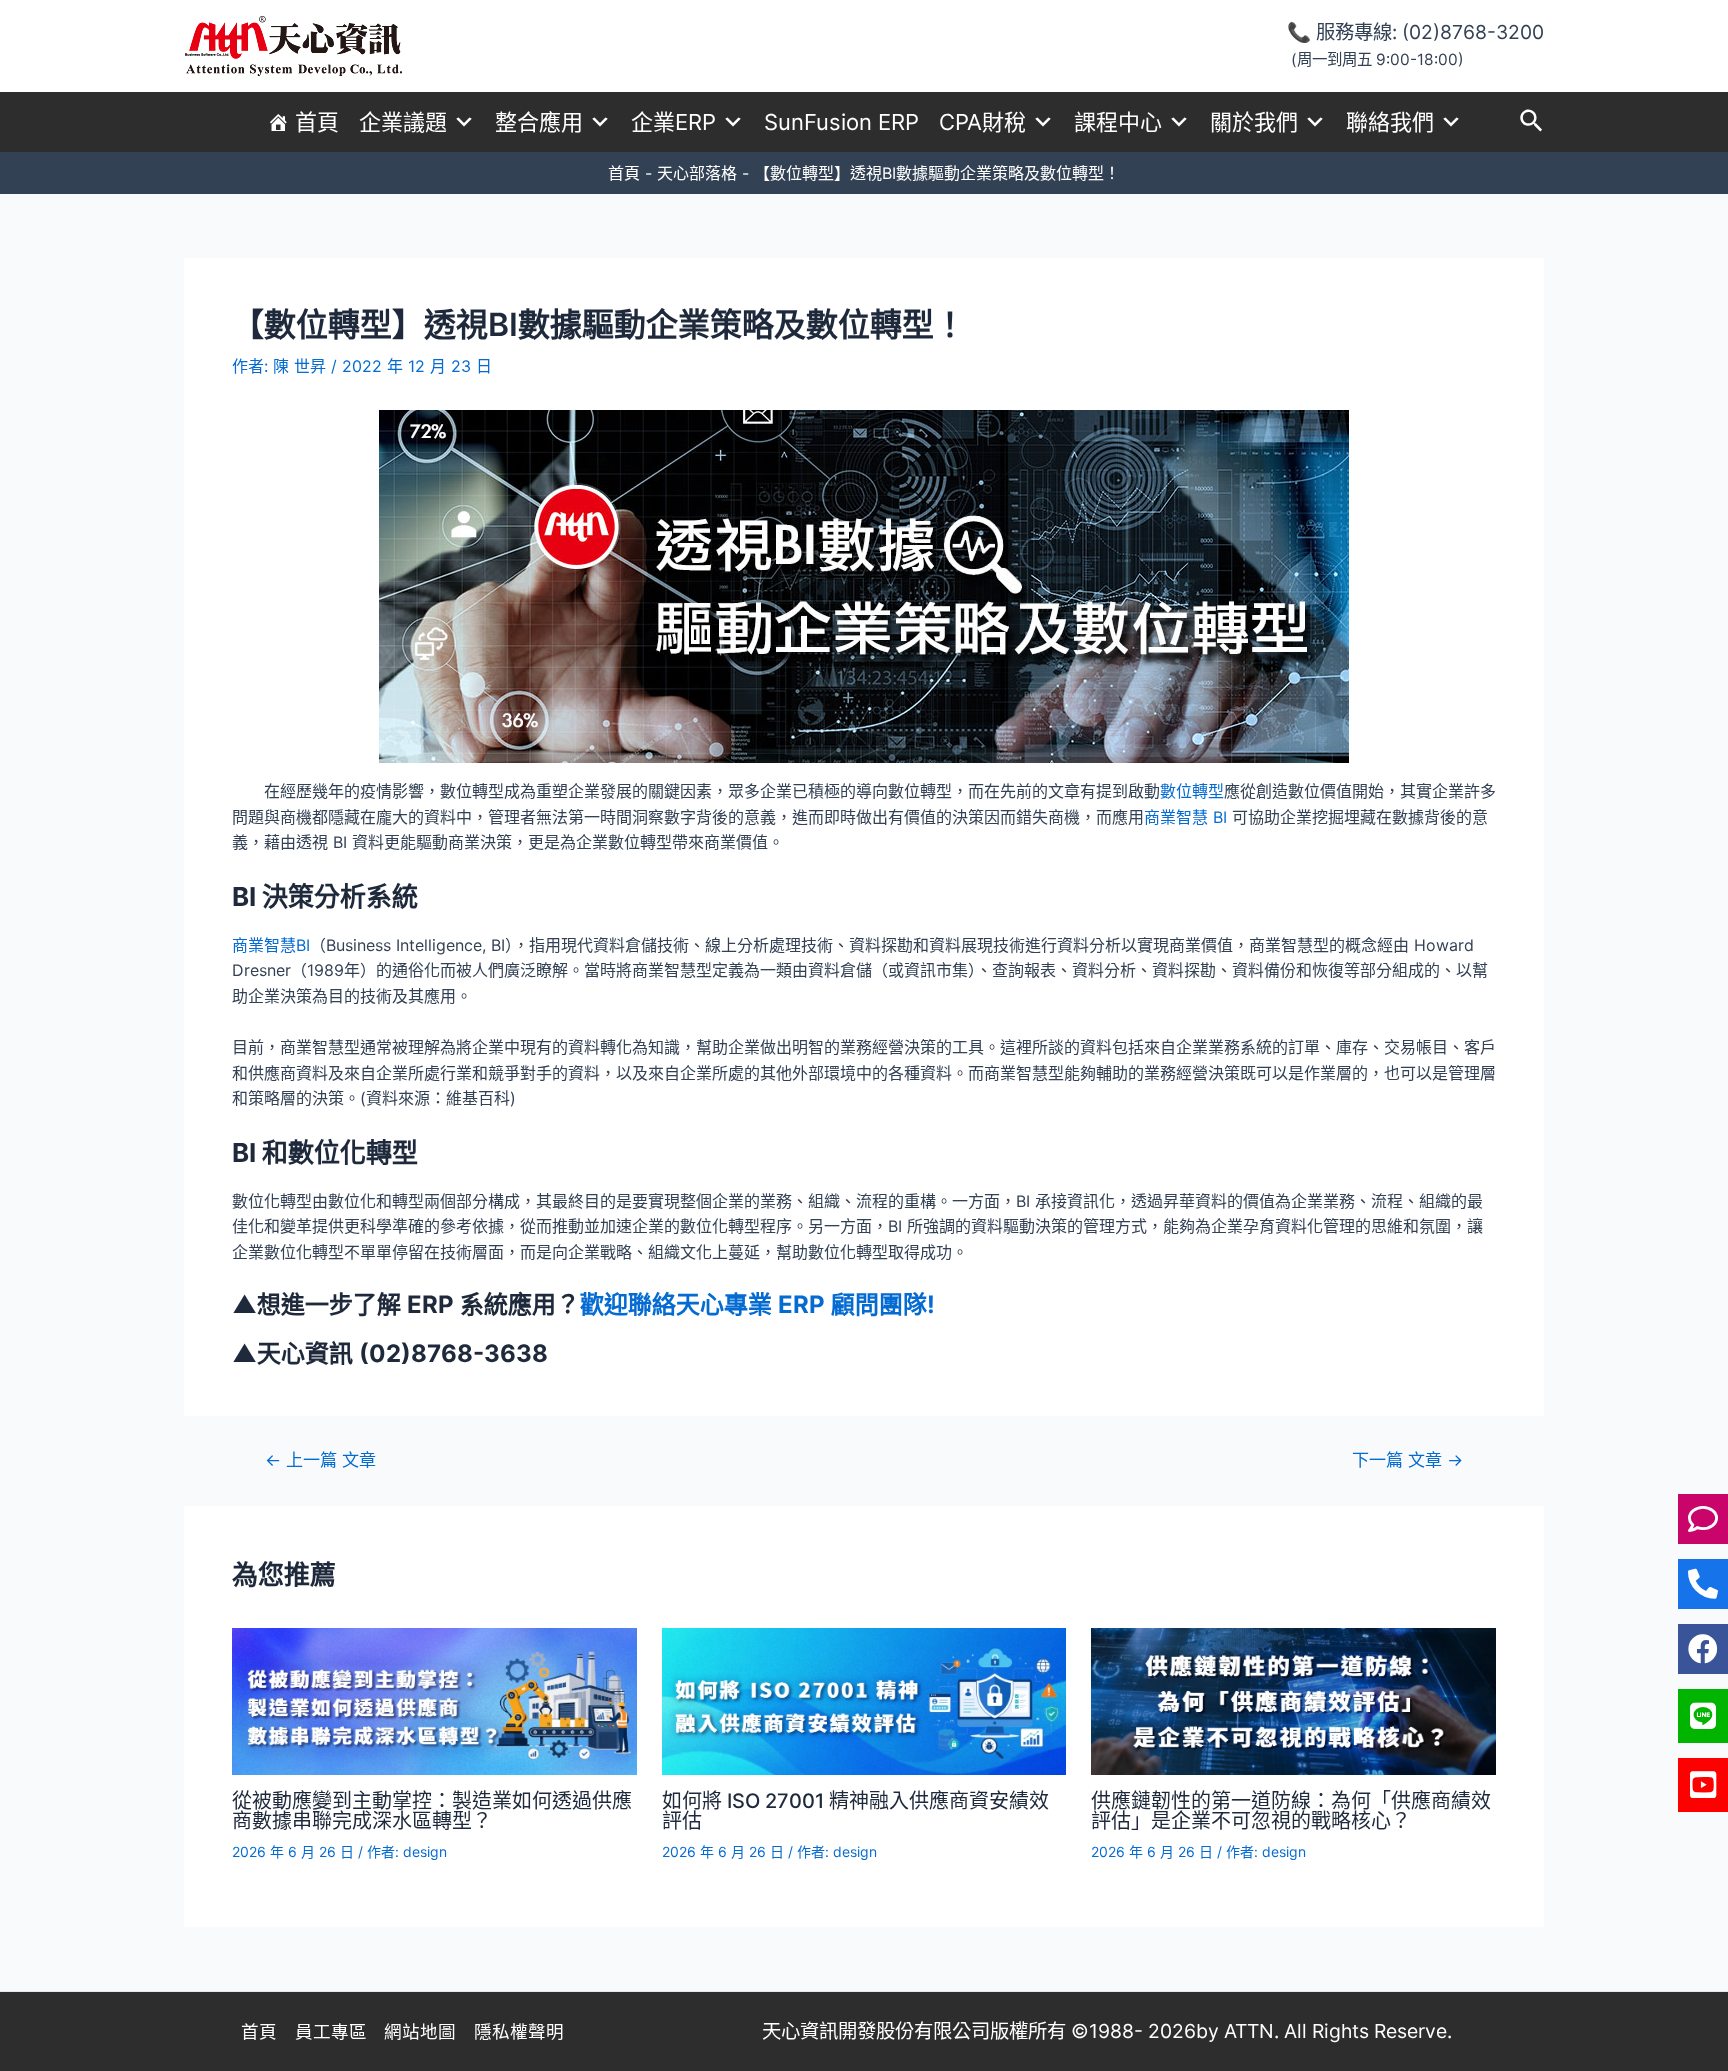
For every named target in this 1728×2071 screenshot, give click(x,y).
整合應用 (539, 122)
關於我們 (1254, 122)
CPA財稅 (982, 122)
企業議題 (403, 122)
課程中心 (1118, 122)
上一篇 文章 (320, 1459)
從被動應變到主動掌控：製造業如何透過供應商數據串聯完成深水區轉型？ (432, 1811)
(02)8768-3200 (1473, 32)
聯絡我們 (1390, 122)
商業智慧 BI (1185, 817)
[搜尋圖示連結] (1532, 122)
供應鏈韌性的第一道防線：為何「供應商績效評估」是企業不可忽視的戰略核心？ (1291, 1811)
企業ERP (673, 122)
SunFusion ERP (841, 122)
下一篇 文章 (1407, 1459)
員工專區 (331, 2031)
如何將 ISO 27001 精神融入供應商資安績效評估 (855, 1811)
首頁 (317, 122)
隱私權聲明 (519, 2031)
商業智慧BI (271, 945)
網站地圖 (420, 2031)
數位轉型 (1192, 791)
